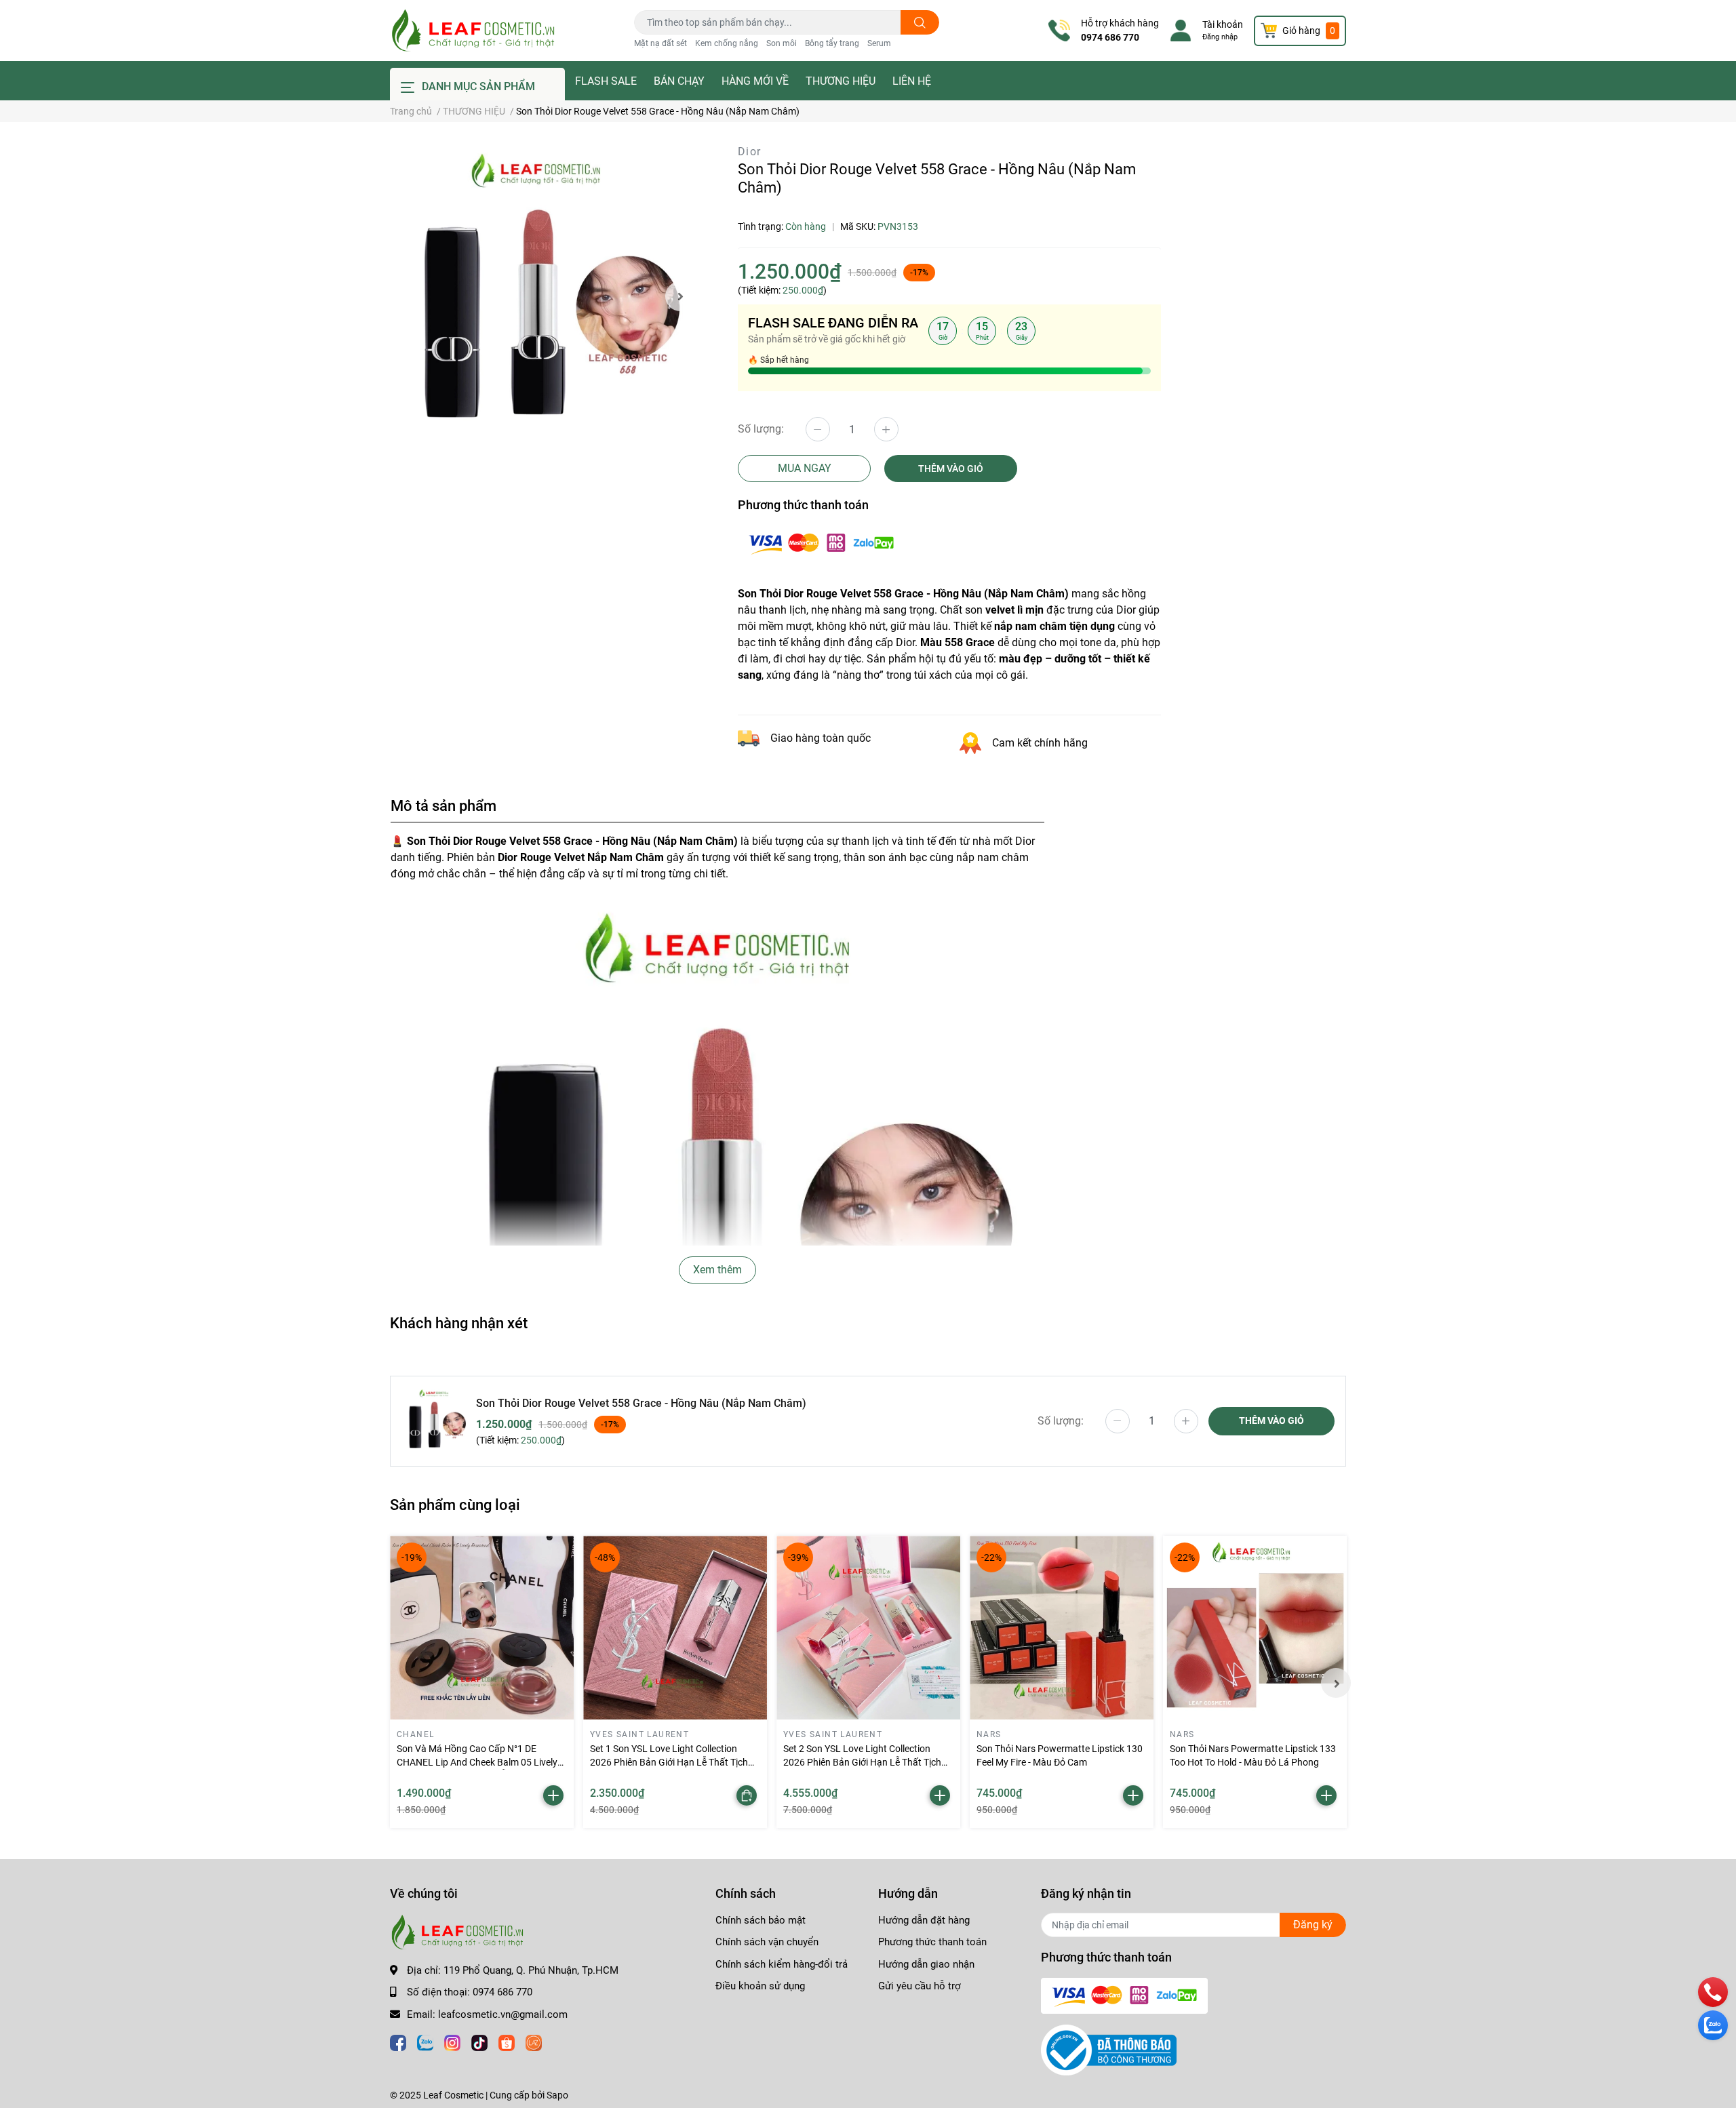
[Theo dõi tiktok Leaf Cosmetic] (479, 2041)
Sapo (557, 2095)
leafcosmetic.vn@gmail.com (503, 2014)
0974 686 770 (1110, 37)
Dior (750, 152)
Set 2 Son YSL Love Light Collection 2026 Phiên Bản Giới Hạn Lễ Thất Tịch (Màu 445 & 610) (862, 1762)
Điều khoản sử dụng (760, 1986)
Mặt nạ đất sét (660, 43)
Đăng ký (1313, 1925)
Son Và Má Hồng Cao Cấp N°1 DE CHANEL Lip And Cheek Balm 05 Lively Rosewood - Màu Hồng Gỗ (477, 1762)
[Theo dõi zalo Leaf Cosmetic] (425, 2041)
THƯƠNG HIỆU (841, 81)
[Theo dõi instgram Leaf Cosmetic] (452, 2041)
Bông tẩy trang (832, 43)
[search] (920, 22)
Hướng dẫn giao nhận (926, 1964)
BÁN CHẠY (679, 81)
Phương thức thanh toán (932, 1942)
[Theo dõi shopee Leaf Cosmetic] (507, 2041)
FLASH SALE (606, 81)
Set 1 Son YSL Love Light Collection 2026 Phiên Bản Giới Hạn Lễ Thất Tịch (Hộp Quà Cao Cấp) (669, 1762)
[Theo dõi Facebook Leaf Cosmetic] (398, 2041)
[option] (542, 296)
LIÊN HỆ (912, 81)
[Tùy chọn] (747, 1795)
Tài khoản (1223, 24)
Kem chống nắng (727, 43)
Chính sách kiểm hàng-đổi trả (782, 1964)
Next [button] (680, 296)
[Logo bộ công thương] (1109, 2050)
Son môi (782, 43)
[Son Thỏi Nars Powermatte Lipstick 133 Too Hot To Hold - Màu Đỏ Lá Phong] (1255, 1628)
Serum (879, 43)
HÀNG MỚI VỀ (755, 81)
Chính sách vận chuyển (767, 1942)
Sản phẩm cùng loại (455, 1505)
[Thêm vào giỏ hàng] (553, 1795)
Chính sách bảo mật (761, 1920)
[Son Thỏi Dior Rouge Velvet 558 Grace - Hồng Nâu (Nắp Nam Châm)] (542, 296)
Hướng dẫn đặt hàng (924, 1920)
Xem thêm (717, 1270)
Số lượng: (761, 429)
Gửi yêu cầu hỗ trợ (920, 1986)
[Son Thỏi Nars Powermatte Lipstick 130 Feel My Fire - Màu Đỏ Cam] (1062, 1628)
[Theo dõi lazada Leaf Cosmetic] (534, 2041)
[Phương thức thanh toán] (821, 543)
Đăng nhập (1220, 37)
